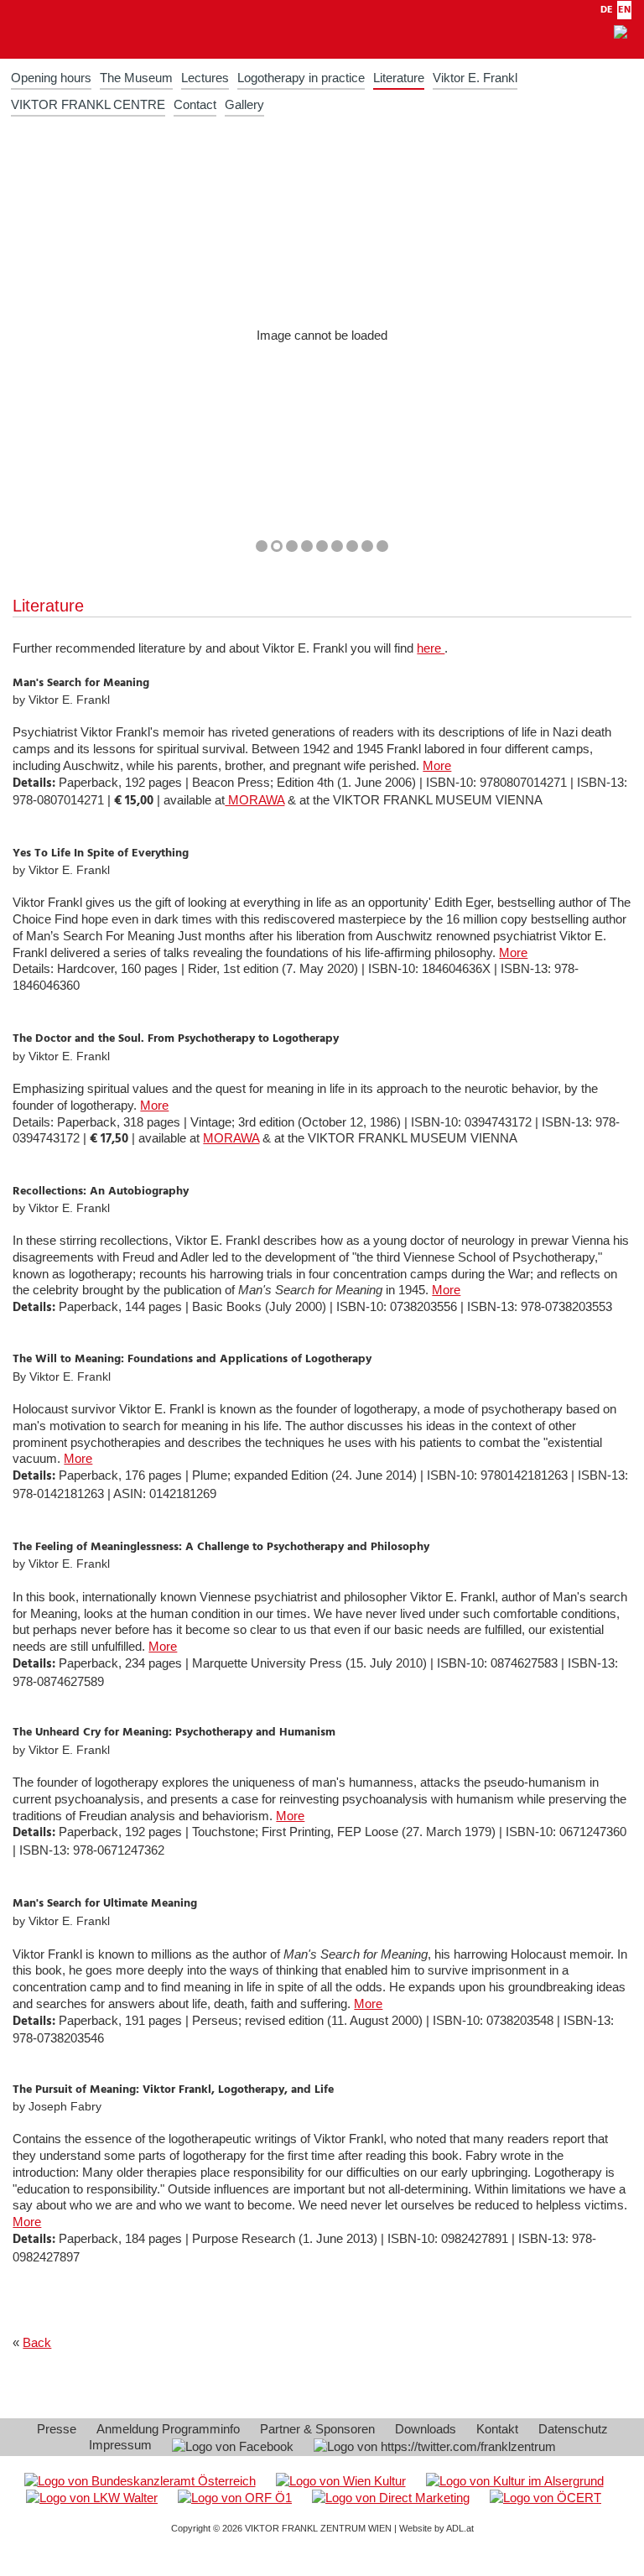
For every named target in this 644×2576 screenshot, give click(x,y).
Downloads (426, 2429)
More (437, 765)
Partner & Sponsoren (317, 2429)
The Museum (136, 78)
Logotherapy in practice (301, 78)
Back (37, 2342)
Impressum (120, 2445)
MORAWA (254, 800)
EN (624, 10)
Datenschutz (573, 2429)
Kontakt (497, 2429)
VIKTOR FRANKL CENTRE (88, 104)
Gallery (244, 104)
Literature (399, 78)
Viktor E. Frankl (475, 78)
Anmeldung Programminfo (168, 2429)
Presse (57, 2429)
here (431, 648)
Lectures (205, 78)
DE (607, 10)
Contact (195, 104)
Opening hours (51, 78)
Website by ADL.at (436, 2528)
